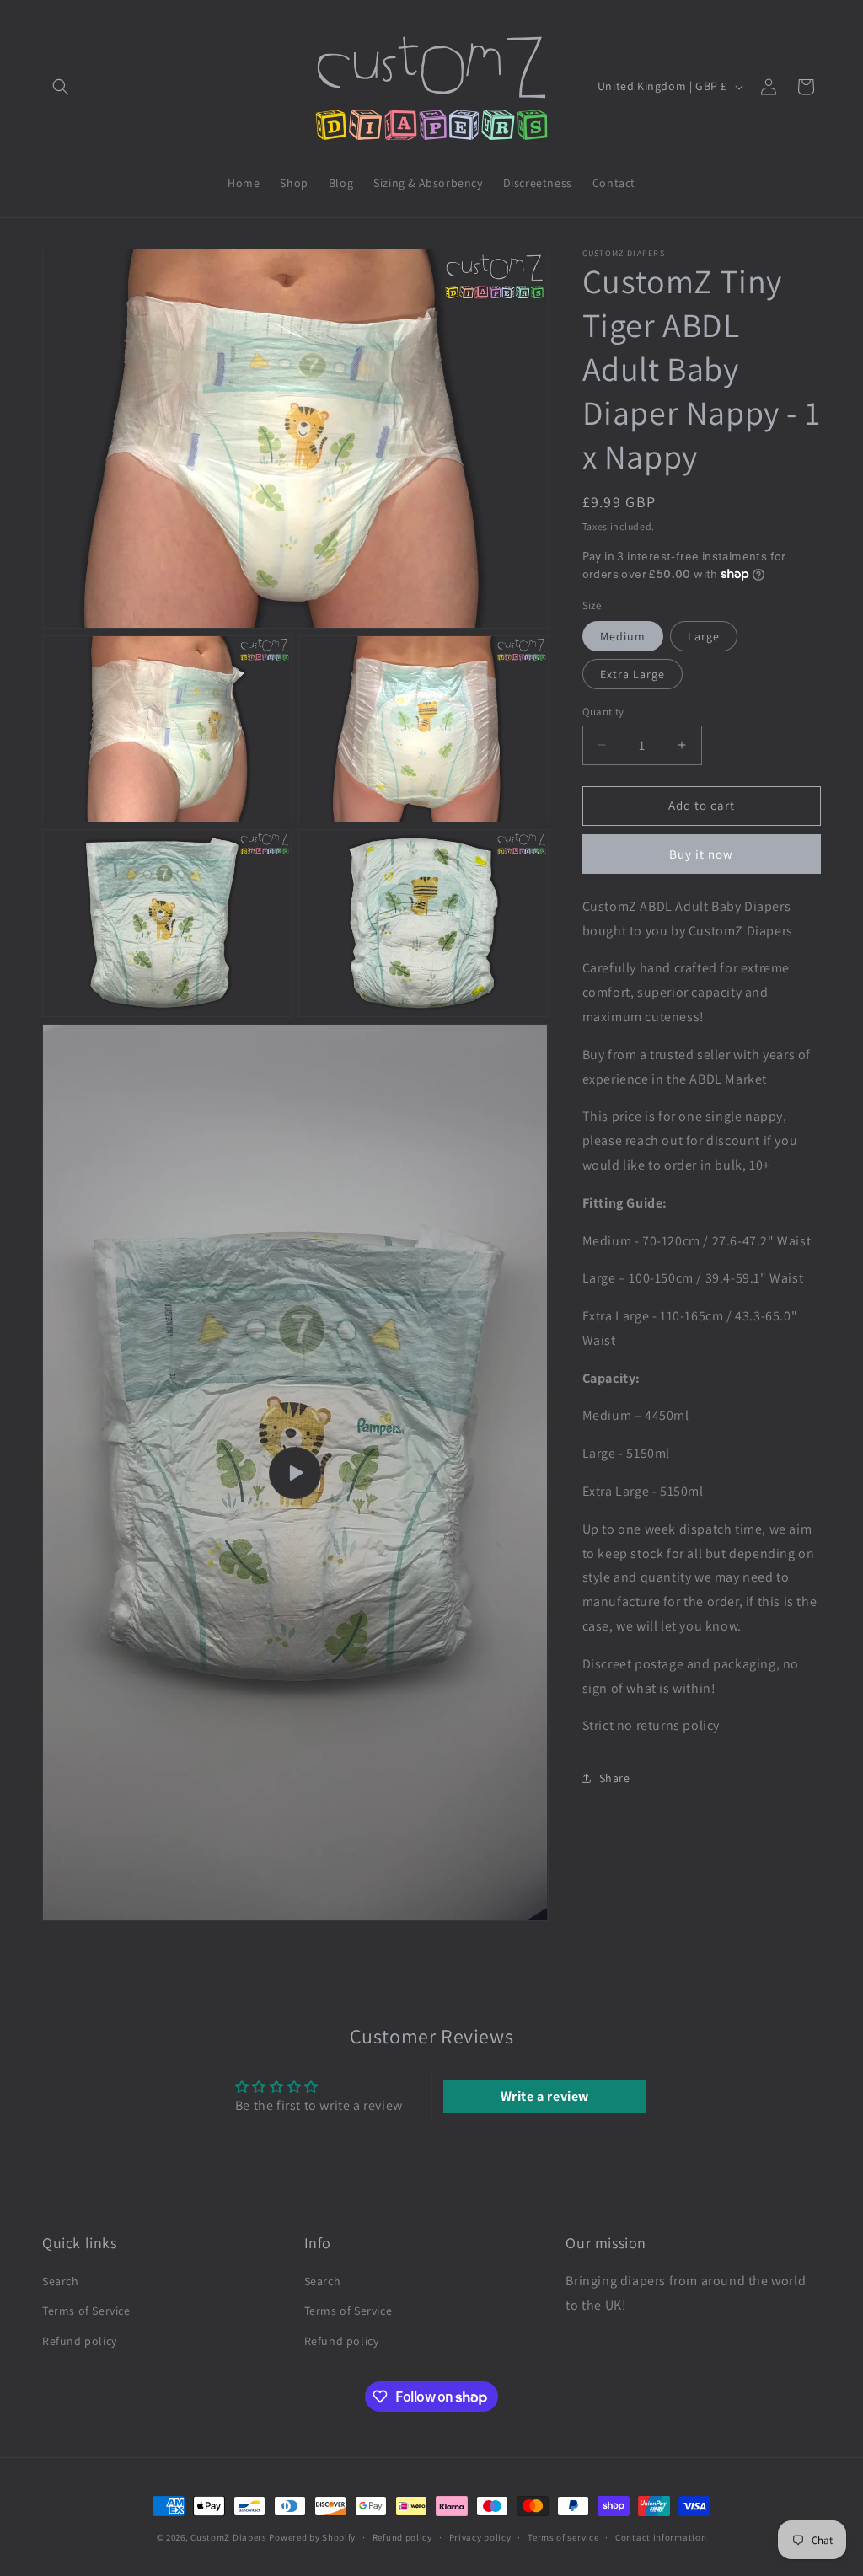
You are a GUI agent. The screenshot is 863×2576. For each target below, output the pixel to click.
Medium (623, 636)
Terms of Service (86, 2311)
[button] (61, 87)
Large (704, 636)
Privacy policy (480, 2537)
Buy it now (701, 854)
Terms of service (563, 2537)
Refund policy (80, 2341)
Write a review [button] (545, 2096)
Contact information (661, 2537)
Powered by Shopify (312, 2537)
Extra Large (633, 674)
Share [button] (615, 1778)
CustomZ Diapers (229, 2537)
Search (61, 2281)
